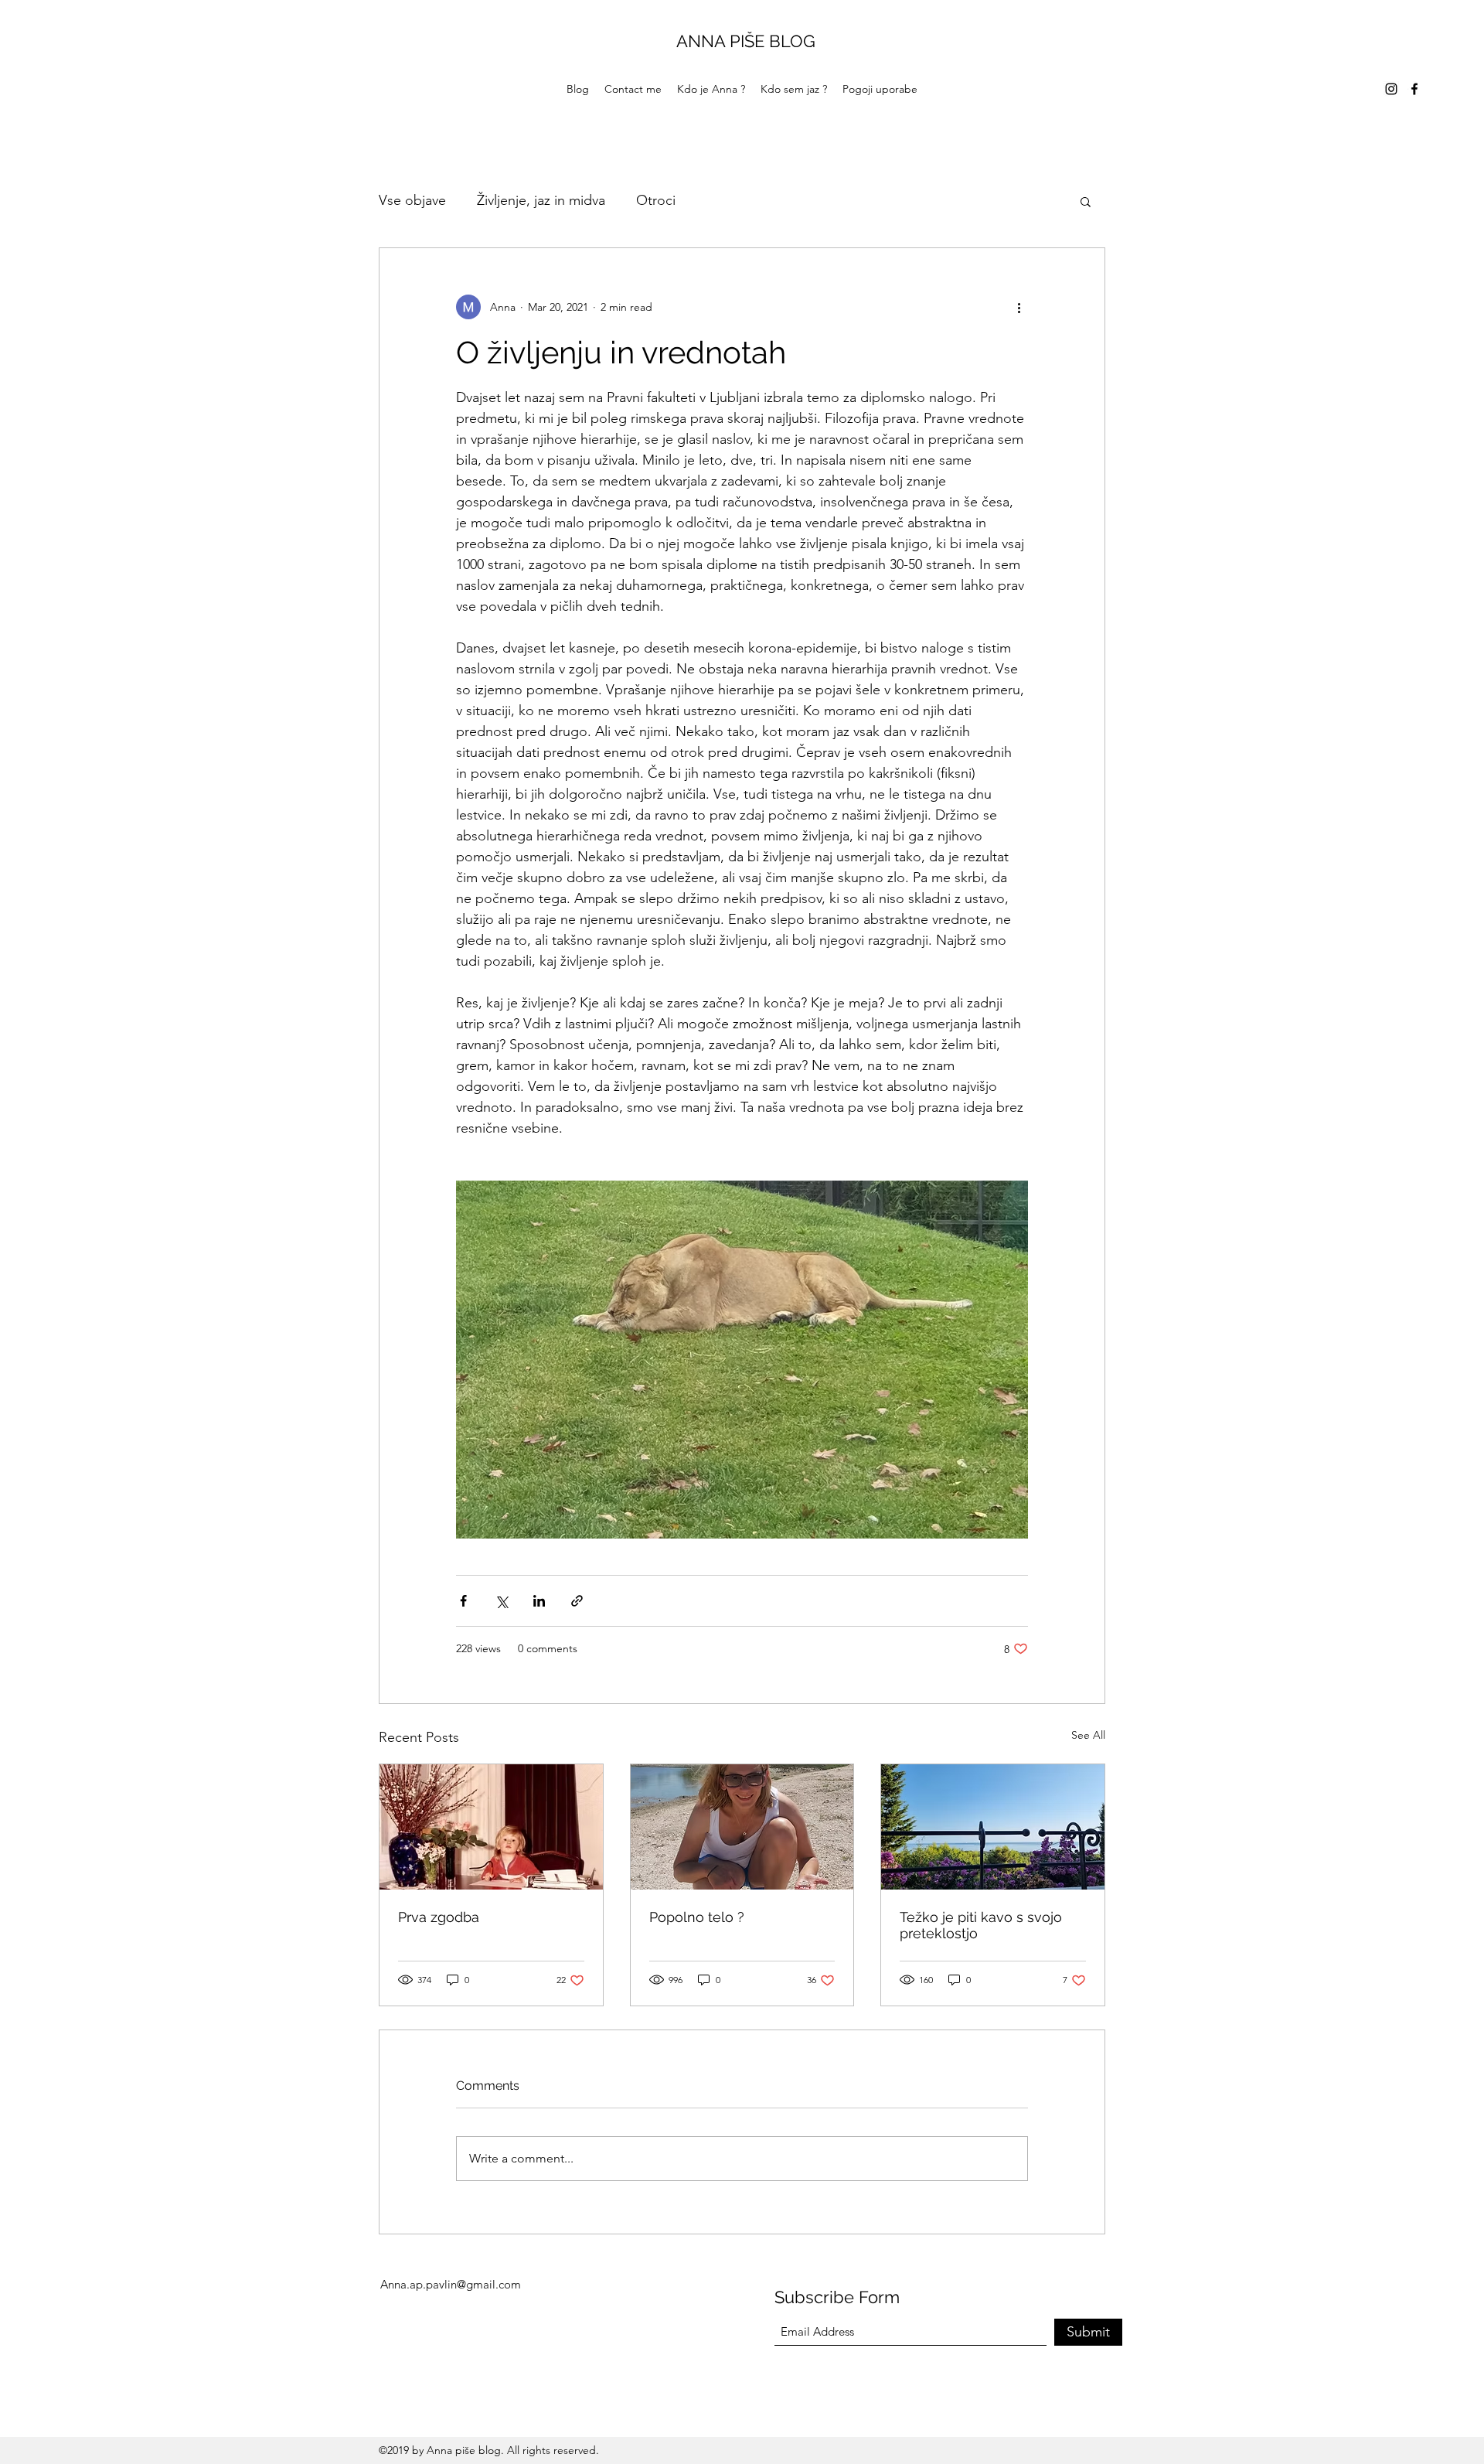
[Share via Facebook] (463, 1601)
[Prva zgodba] (491, 1827)
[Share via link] (577, 1601)
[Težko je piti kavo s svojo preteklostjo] (993, 1827)
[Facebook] (1414, 89)
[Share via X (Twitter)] (501, 1601)
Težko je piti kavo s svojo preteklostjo (981, 1925)
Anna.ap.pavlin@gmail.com (451, 2284)
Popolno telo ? (697, 1917)
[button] (1086, 201)
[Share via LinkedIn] (539, 1601)
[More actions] (1019, 307)
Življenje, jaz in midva (541, 200)
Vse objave (412, 200)
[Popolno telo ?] (742, 1827)
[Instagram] (1391, 89)
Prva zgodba (439, 1917)
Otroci (656, 200)
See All (1088, 1735)
